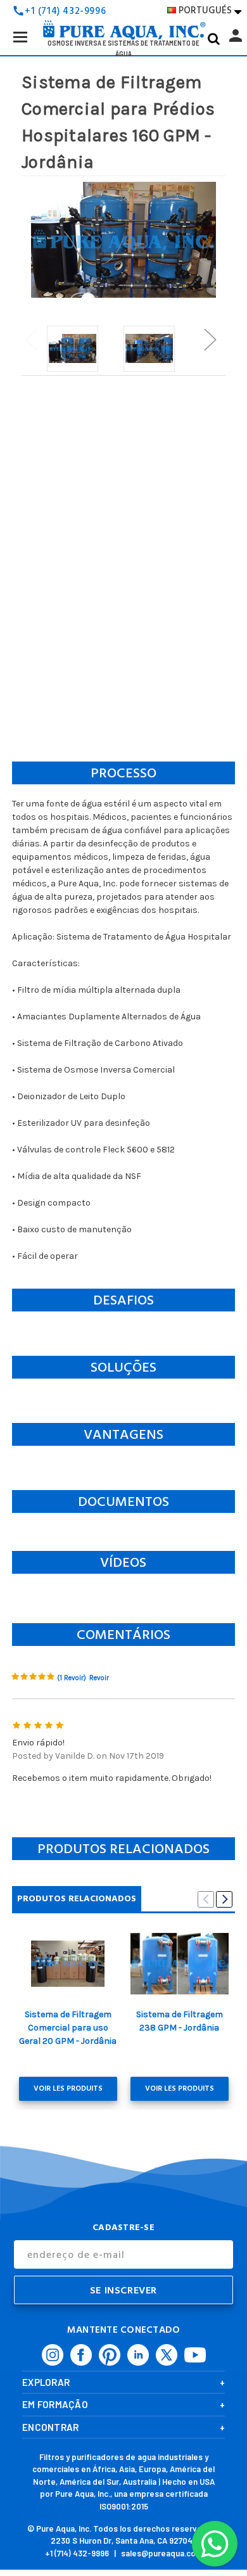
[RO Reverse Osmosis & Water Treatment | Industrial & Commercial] (123, 10)
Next (210, 339)
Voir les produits (68, 2088)
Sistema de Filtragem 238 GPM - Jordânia (180, 2021)
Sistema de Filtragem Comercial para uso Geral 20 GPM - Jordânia (68, 2028)
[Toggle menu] (20, 36)
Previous (31, 339)
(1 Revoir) (72, 1678)
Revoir (99, 1678)
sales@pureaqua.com (162, 2553)
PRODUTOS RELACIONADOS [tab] (77, 1898)
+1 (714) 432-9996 (77, 2553)
